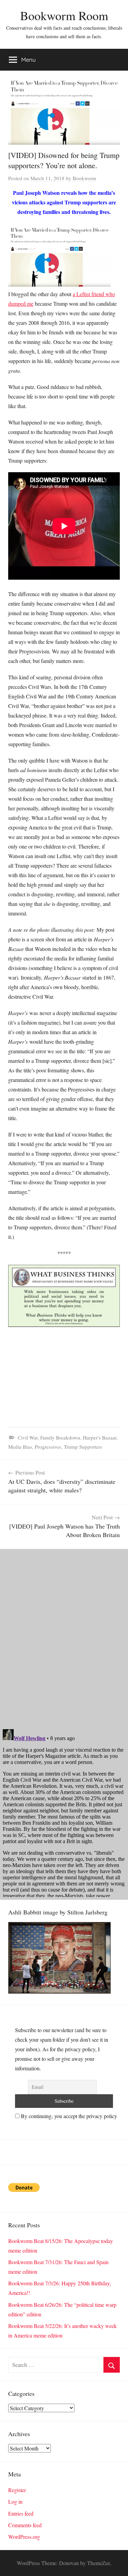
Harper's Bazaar (100, 1437)
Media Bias (20, 1447)
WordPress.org (24, 2537)
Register (17, 2490)
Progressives (48, 1447)
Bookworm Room (64, 15)
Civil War (28, 1437)
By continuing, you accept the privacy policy (68, 2116)
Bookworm (84, 178)
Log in (15, 2501)
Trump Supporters (83, 1447)
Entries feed (21, 2513)
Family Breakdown (60, 1437)
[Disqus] (64, 1634)
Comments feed (25, 2525)
